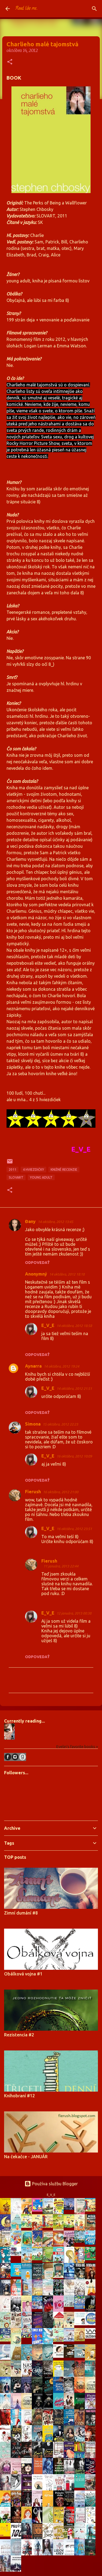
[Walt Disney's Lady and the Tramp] (28, 2246)
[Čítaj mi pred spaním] (7, 2358)
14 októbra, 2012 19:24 (61, 1366)
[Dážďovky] (92, 2337)
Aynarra (33, 1366)
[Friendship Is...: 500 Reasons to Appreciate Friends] (81, 2486)
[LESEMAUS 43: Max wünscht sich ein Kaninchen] (39, 2259)
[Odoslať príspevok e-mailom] (10, 1163)
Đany (30, 1221)
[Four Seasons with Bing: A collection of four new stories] (92, 2259)
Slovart (16, 1177)
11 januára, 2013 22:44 (61, 1566)
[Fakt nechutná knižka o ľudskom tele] (60, 2212)
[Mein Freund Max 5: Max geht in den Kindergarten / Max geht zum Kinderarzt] (49, 2226)
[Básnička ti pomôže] (17, 2275)
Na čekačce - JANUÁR (26, 2157)
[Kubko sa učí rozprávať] (7, 2375)
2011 (13, 1170)
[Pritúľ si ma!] (70, 2340)
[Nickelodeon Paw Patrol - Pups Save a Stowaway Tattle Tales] (17, 2254)
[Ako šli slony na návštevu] (70, 2305)
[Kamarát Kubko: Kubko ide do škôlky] (92, 2210)
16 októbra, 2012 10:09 (74, 1456)
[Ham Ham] (92, 2324)
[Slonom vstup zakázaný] (60, 2276)
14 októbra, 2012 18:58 (74, 1326)
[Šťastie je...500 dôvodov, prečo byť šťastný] (7, 2535)
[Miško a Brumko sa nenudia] (49, 2245)
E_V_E (48, 1325)
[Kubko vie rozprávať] (70, 2327)
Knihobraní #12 (19, 2096)
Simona (33, 1424)
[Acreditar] (49, 2213)
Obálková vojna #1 (23, 1974)
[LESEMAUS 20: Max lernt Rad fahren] (28, 2226)
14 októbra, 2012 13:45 (55, 1222)
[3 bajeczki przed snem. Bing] (7, 2277)
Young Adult (41, 1177)
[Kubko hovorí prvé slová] (17, 2375)
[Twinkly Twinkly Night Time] (39, 2307)
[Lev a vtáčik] (70, 2262)
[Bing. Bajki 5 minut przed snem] (81, 2262)
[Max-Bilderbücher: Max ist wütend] (81, 2230)
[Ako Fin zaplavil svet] (92, 2243)
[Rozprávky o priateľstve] (49, 2261)
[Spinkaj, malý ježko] (81, 2340)
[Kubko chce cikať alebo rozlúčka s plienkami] (81, 2356)
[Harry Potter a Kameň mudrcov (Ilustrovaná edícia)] (92, 2488)
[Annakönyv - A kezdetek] (39, 2210)
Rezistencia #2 (19, 2035)
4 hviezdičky (33, 1170)
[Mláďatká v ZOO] (7, 2327)
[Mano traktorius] (28, 2336)
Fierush (33, 1492)
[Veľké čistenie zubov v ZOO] (28, 2360)
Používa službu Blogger (54, 2184)
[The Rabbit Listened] (81, 2324)
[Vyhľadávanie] (94, 9)
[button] (10, 62)
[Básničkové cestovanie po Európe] (60, 2340)
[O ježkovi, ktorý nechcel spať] (7, 2230)
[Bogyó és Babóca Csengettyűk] (81, 2307)
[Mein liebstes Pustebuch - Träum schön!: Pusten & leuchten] (7, 2340)
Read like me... (27, 9)
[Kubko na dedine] (92, 2359)
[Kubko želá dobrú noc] (70, 2356)
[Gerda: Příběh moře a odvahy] (39, 2360)
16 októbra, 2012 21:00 (61, 1492)
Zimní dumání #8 (21, 1913)
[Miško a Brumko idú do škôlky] (49, 2278)
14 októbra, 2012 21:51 (74, 1388)
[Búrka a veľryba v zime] (70, 2208)
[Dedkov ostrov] (81, 2241)
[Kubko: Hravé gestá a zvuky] (60, 2356)
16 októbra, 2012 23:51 (74, 1529)
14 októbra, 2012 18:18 (67, 1274)
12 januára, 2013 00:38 (74, 1613)
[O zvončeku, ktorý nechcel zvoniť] (28, 2295)
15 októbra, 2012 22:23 (60, 1424)
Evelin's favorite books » (77, 1747)
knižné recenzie (64, 1170)
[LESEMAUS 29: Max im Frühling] (70, 2226)
